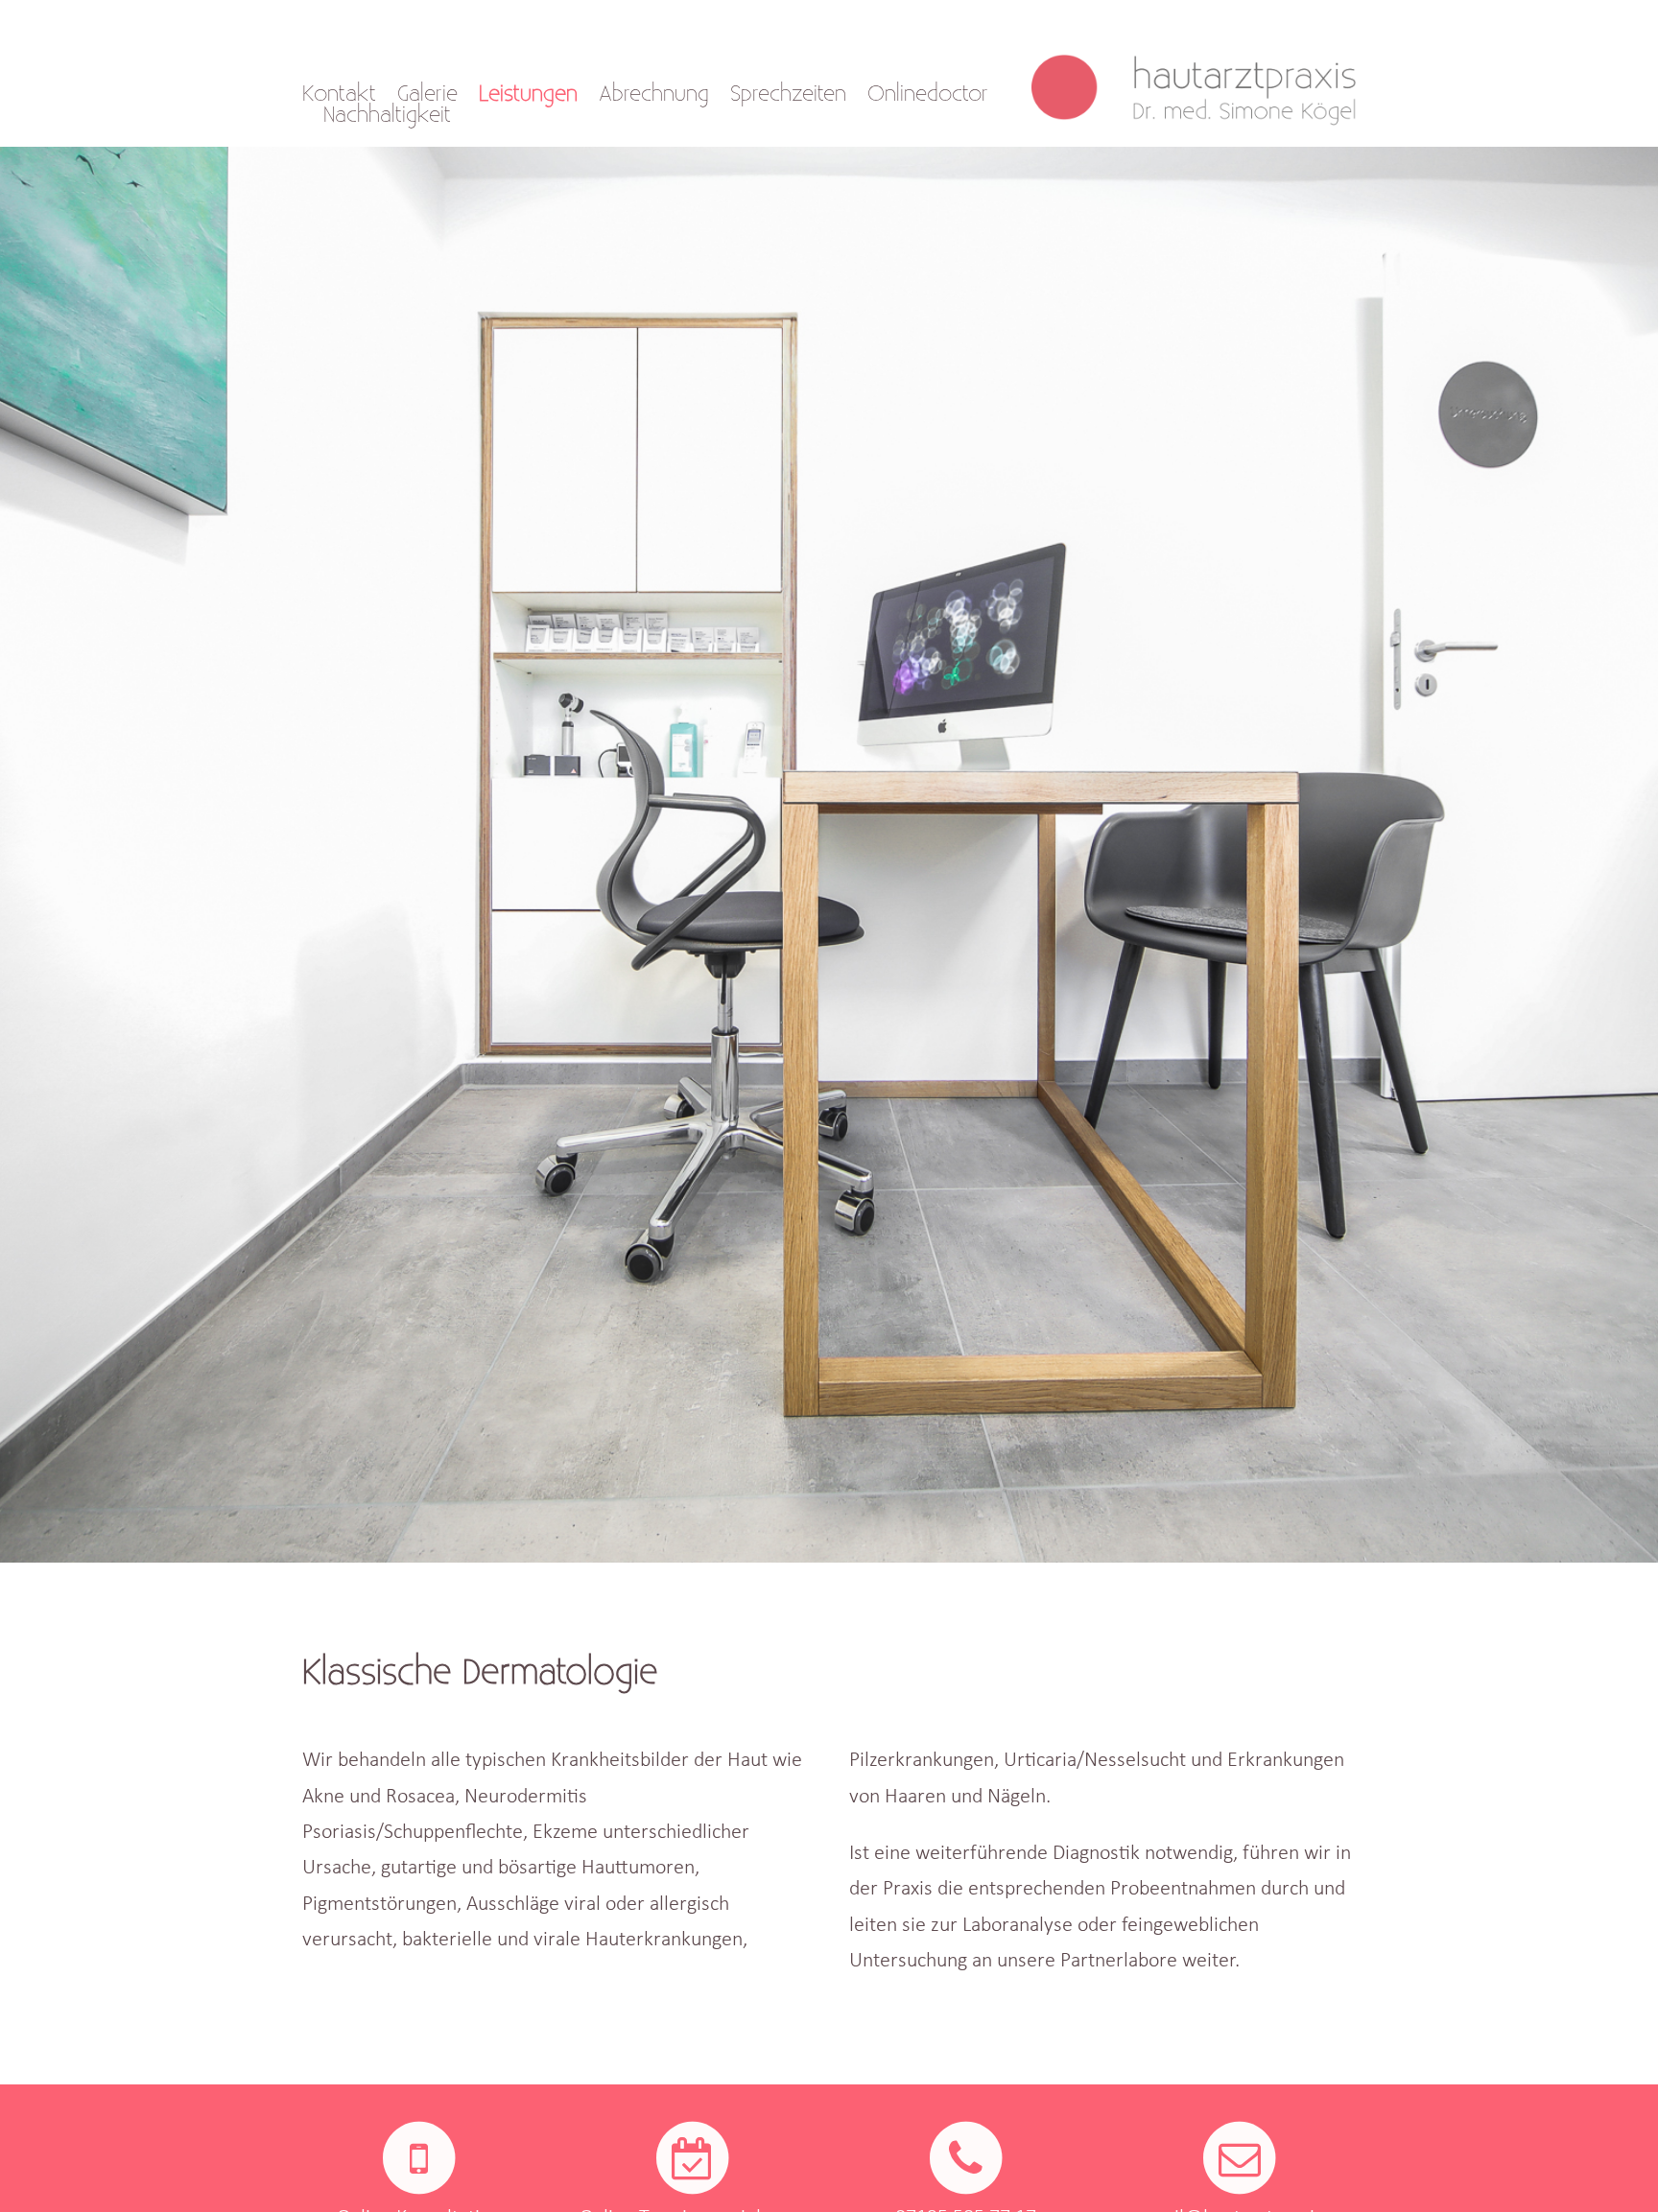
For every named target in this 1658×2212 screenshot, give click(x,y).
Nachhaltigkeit (387, 115)
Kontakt (339, 94)
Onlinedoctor (928, 94)
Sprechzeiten (788, 94)
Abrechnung (654, 94)
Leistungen (528, 94)
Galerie (427, 94)
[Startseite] (1204, 75)
